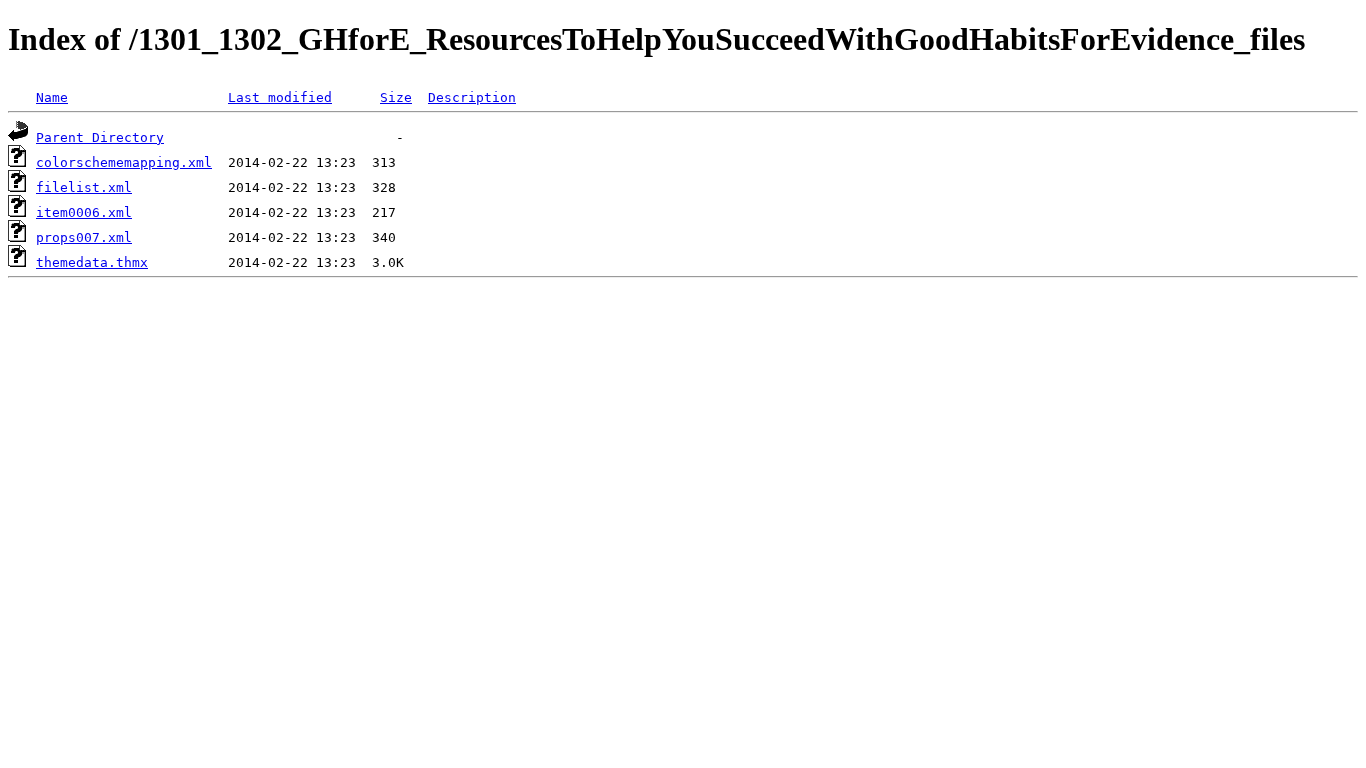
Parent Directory (100, 137)
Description (472, 97)
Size (396, 97)
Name (52, 97)
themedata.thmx (92, 262)
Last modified (280, 97)
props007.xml (84, 237)
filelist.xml (84, 187)
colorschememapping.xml (124, 162)
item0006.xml (84, 212)
